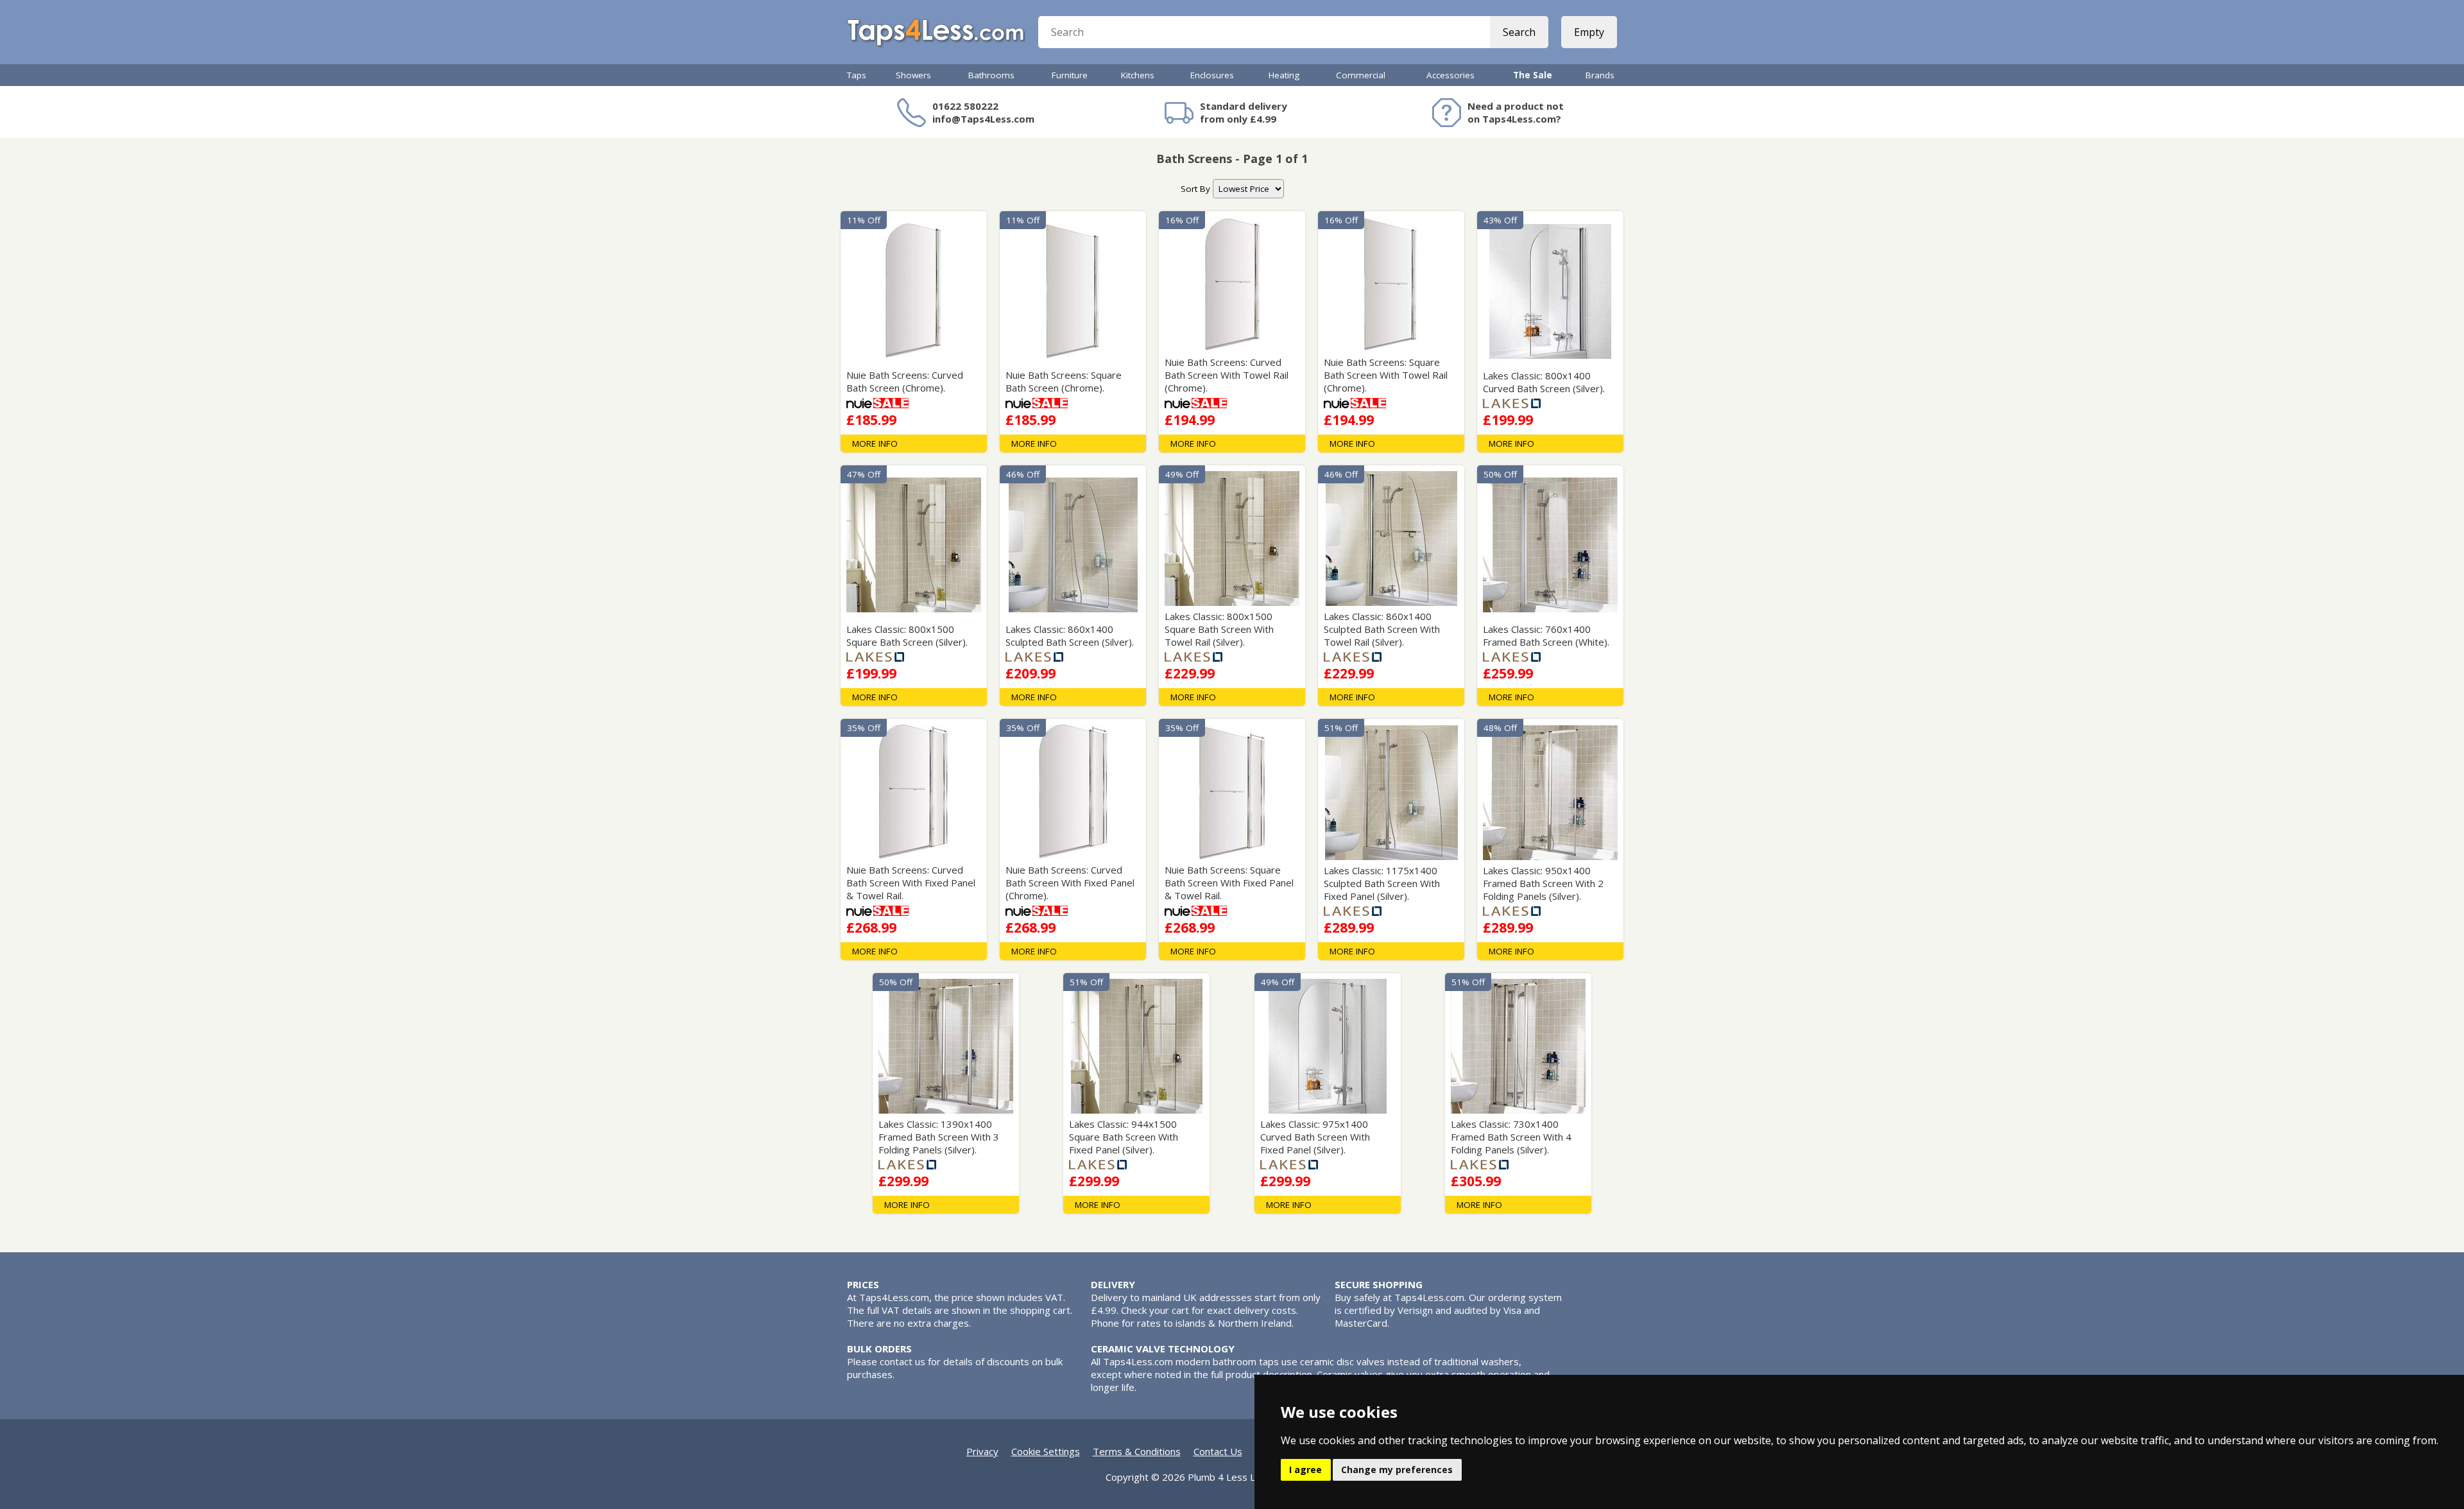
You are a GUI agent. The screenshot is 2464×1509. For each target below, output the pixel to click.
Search (1519, 32)
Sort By (1195, 189)
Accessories (1450, 75)
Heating (1284, 75)
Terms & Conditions (1137, 1451)
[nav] (1248, 189)
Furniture (1070, 75)
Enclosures (1212, 75)
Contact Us (1218, 1451)
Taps (857, 75)
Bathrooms (991, 75)
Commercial (1361, 75)
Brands (1600, 75)
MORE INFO (875, 444)
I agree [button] (1305, 1470)
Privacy (982, 1451)
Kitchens (1138, 75)
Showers (913, 75)
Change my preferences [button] (1397, 1470)
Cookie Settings (1046, 1451)
